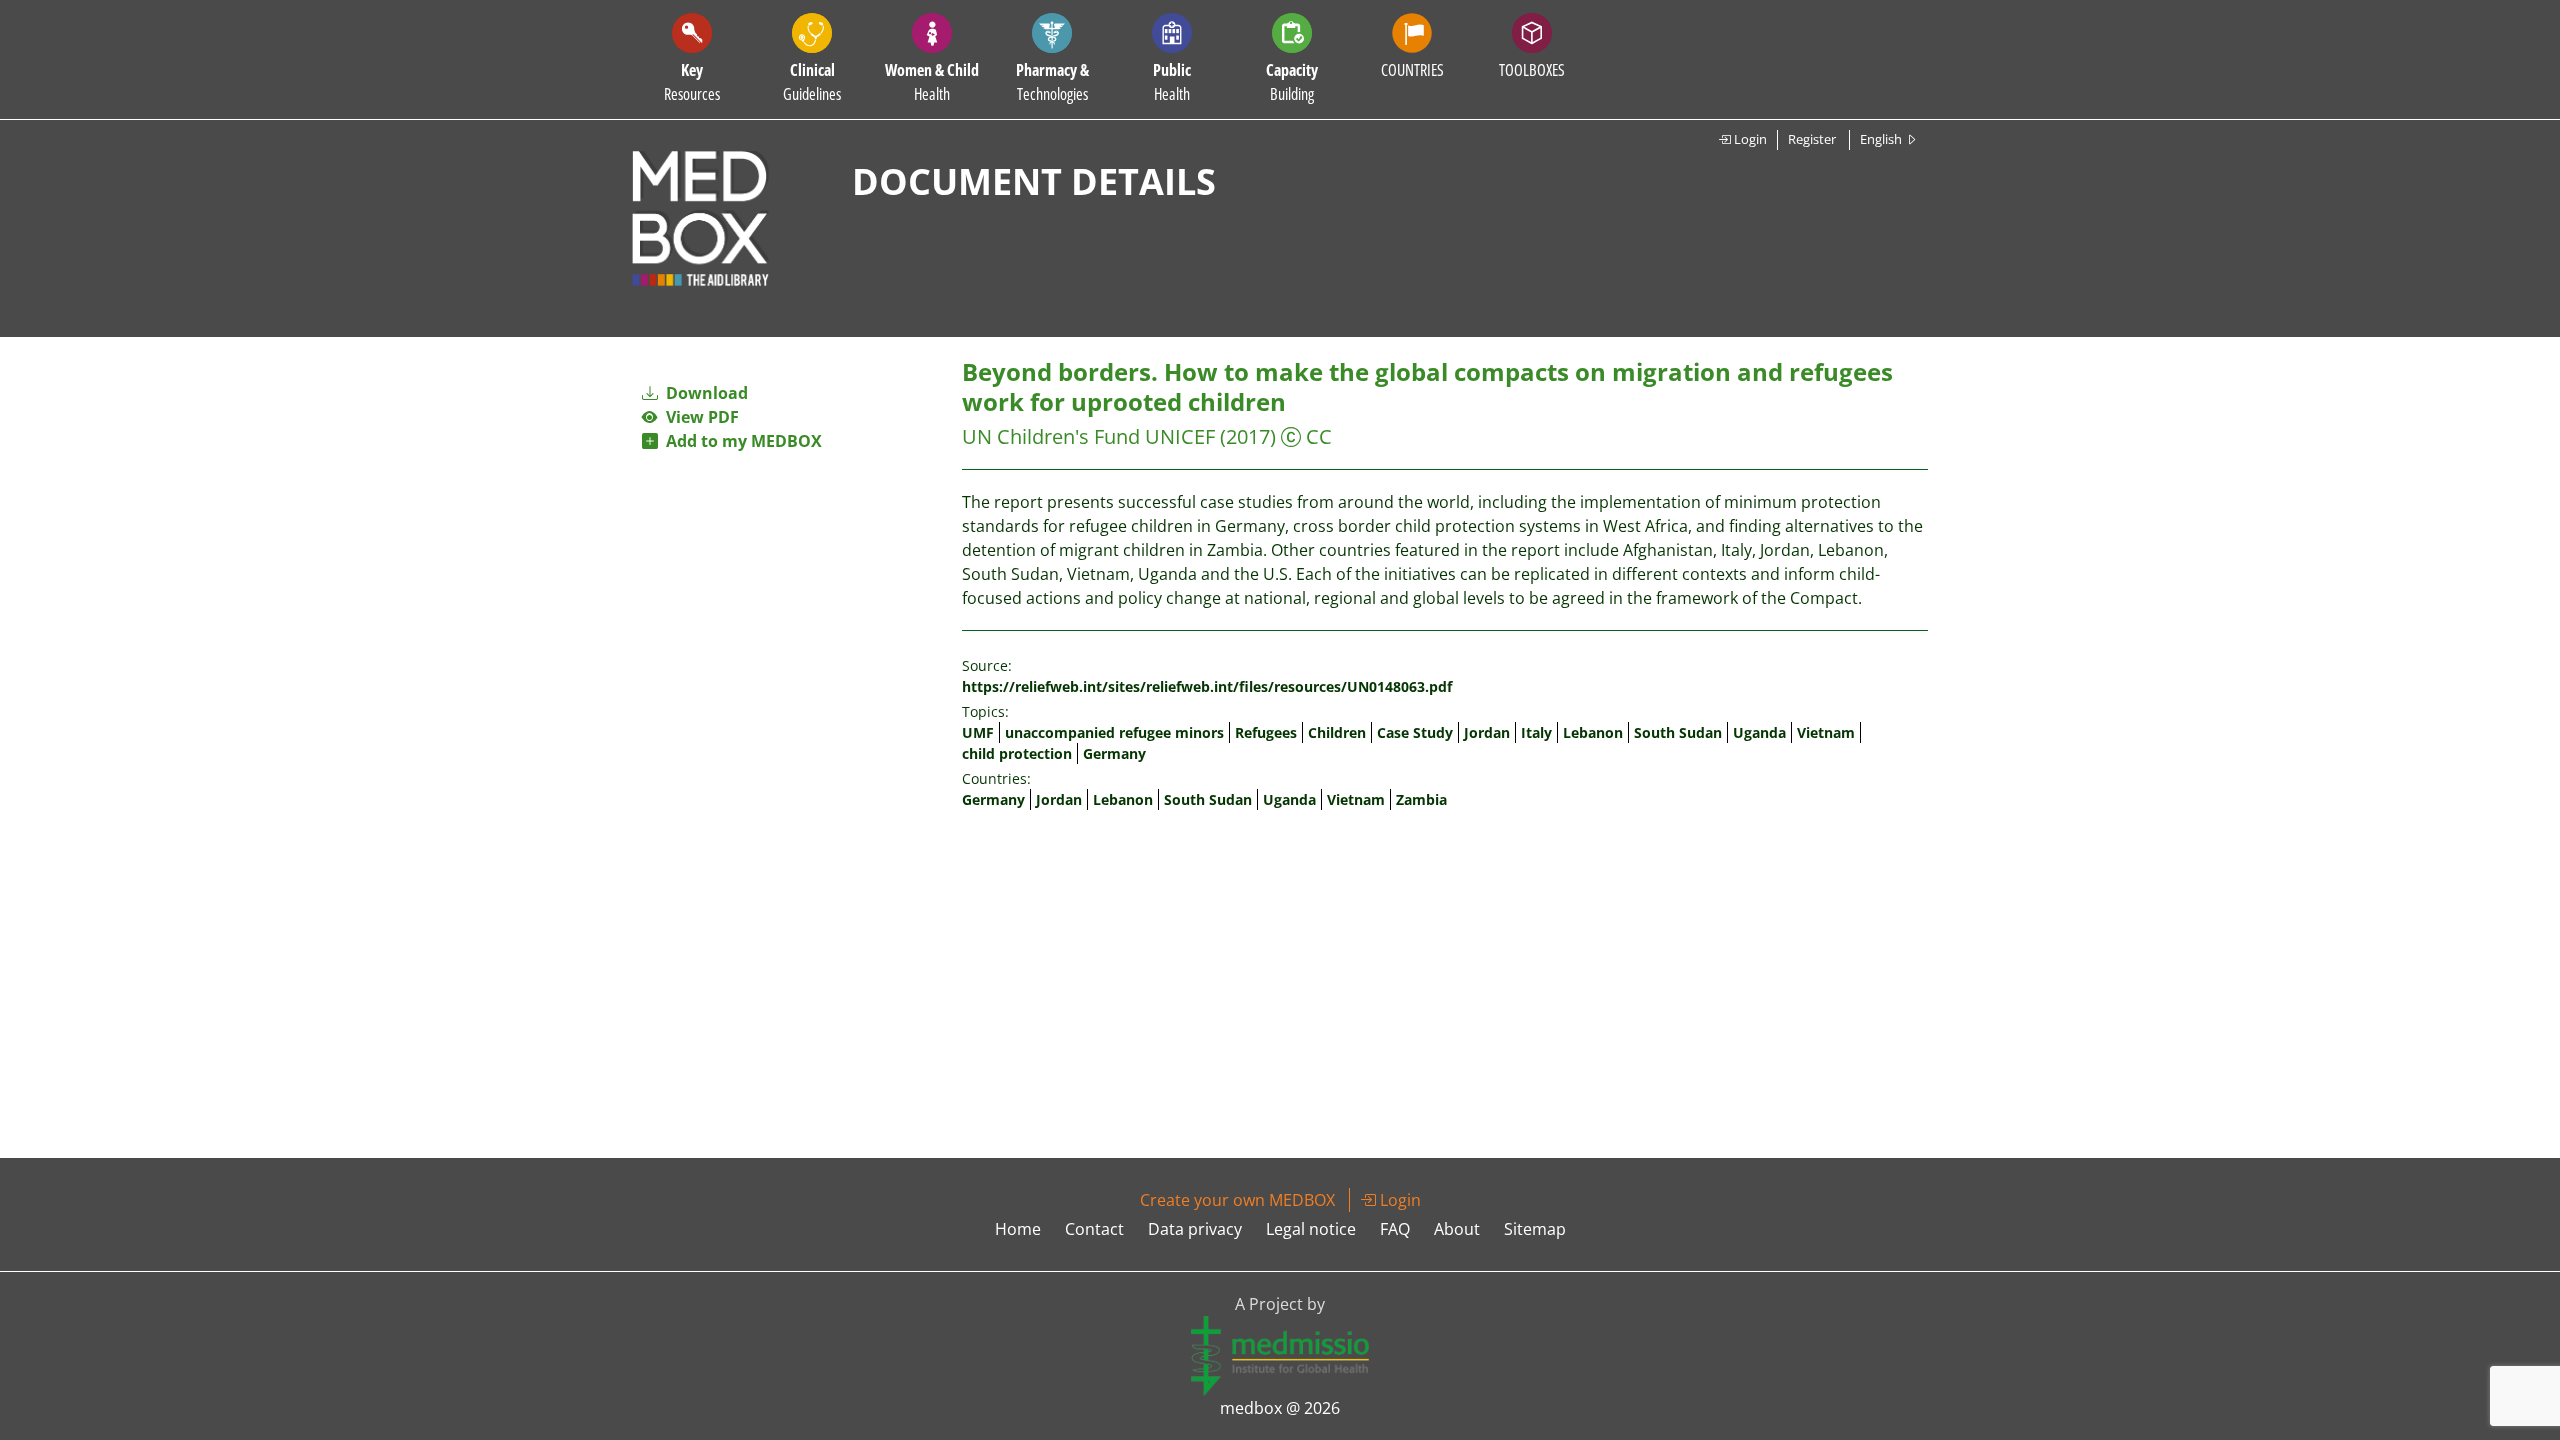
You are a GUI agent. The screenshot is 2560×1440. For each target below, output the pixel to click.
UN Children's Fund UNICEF (1088, 436)
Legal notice (1311, 1229)
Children (1337, 732)
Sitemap (1535, 1229)
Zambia (1421, 799)
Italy (1536, 732)
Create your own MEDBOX (1237, 1200)
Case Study (1415, 732)
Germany (1114, 753)
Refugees (1266, 732)
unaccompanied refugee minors (1114, 732)
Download (705, 393)
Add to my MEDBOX (740, 441)
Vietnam (1826, 732)
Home (1018, 1229)
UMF (978, 732)
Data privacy (1195, 1229)
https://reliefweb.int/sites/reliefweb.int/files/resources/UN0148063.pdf (1207, 686)
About (1457, 1229)
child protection (1017, 753)
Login (1749, 139)
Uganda (1759, 732)
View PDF (698, 417)
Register (1812, 139)
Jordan (1487, 732)
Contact (1094, 1229)
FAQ (1395, 1229)
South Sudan (1678, 732)
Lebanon (1593, 732)
